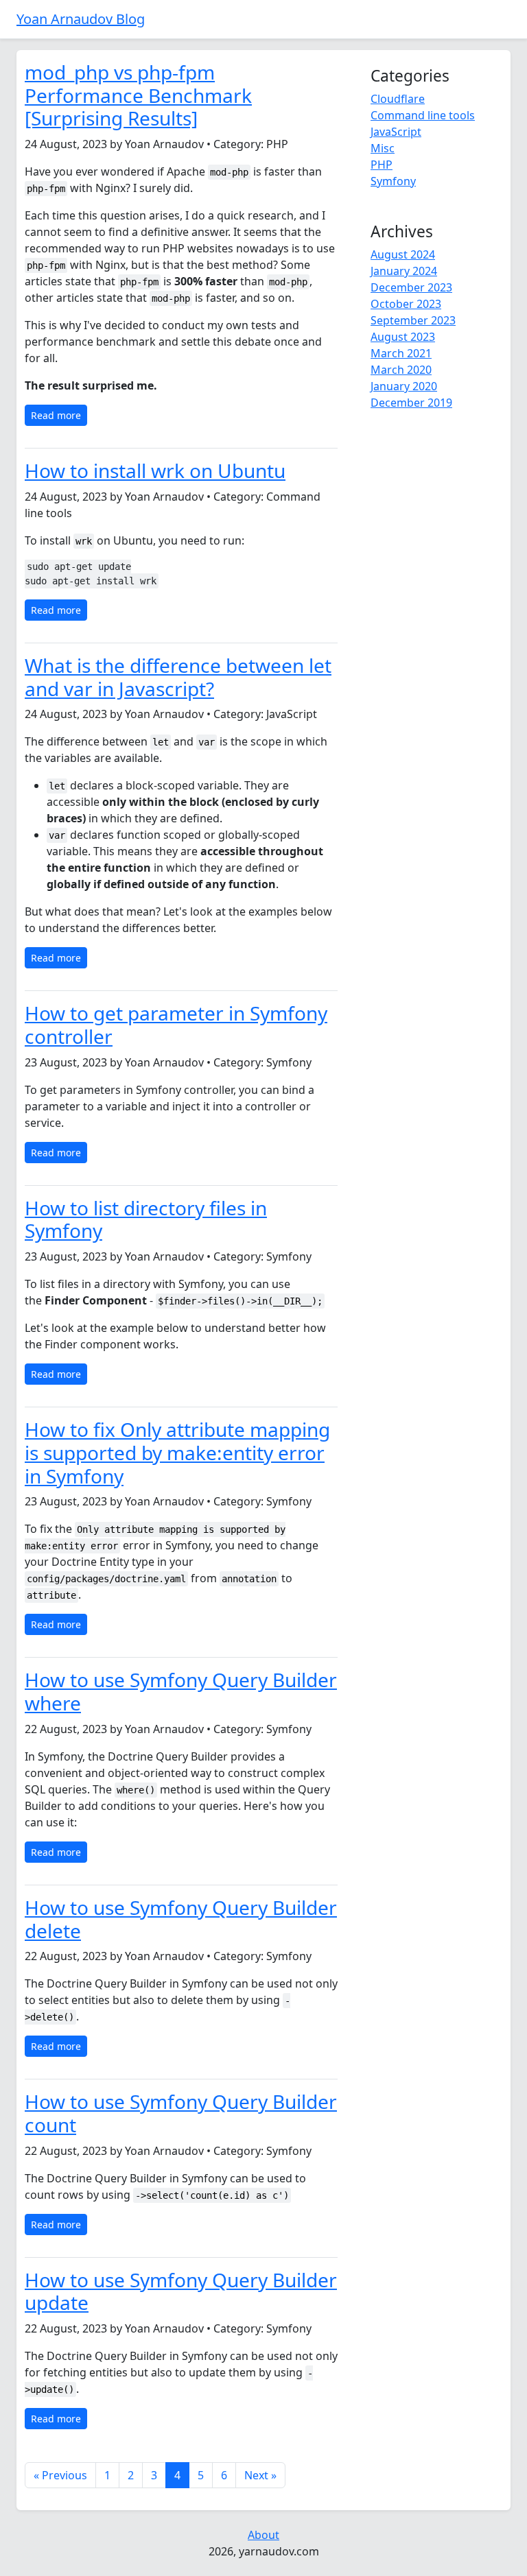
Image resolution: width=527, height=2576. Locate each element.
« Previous (60, 2475)
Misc (383, 148)
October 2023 (406, 304)
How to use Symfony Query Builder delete (181, 1919)
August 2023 (403, 337)
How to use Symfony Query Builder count (181, 2113)
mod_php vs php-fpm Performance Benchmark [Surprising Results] (138, 95)
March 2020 (401, 370)
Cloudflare (398, 99)
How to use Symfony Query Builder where (181, 1691)
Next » (260, 2475)
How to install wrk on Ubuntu (155, 470)
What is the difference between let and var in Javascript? (178, 677)
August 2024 (403, 254)
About (263, 2535)
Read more (56, 415)
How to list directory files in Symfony (146, 1219)
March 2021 (401, 353)
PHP (382, 165)
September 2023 (413, 320)
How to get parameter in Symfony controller (176, 1025)
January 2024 (404, 271)
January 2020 (404, 386)
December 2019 (411, 403)
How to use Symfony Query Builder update (181, 2291)
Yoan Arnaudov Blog (81, 19)
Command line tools (423, 115)
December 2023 (411, 287)
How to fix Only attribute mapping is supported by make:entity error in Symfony (177, 1452)
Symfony (393, 181)
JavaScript (396, 132)
